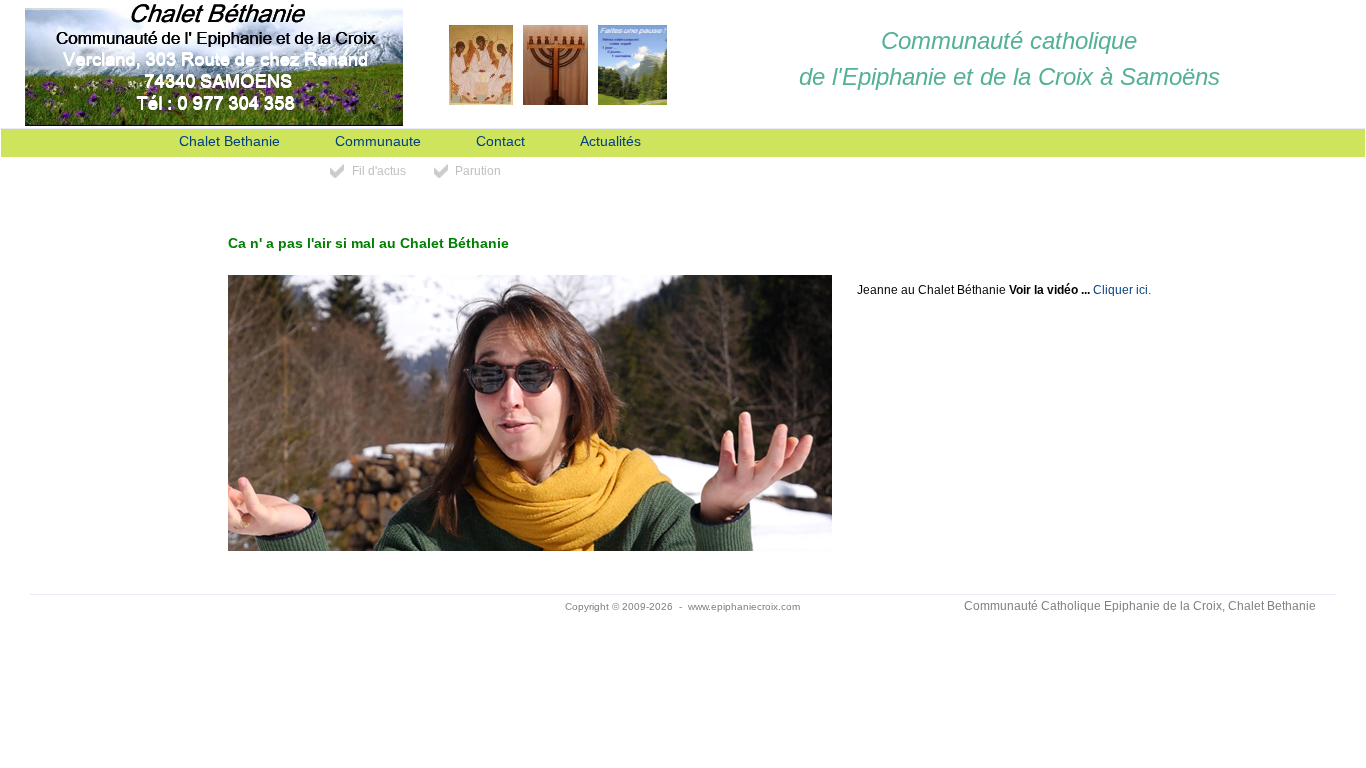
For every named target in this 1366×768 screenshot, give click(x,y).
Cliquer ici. (1122, 290)
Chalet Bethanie (229, 141)
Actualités (610, 141)
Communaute (378, 141)
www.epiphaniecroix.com (744, 606)
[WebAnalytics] (226, 607)
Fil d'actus (379, 171)
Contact (500, 141)
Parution (478, 171)
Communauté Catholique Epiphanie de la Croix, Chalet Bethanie (1140, 606)
